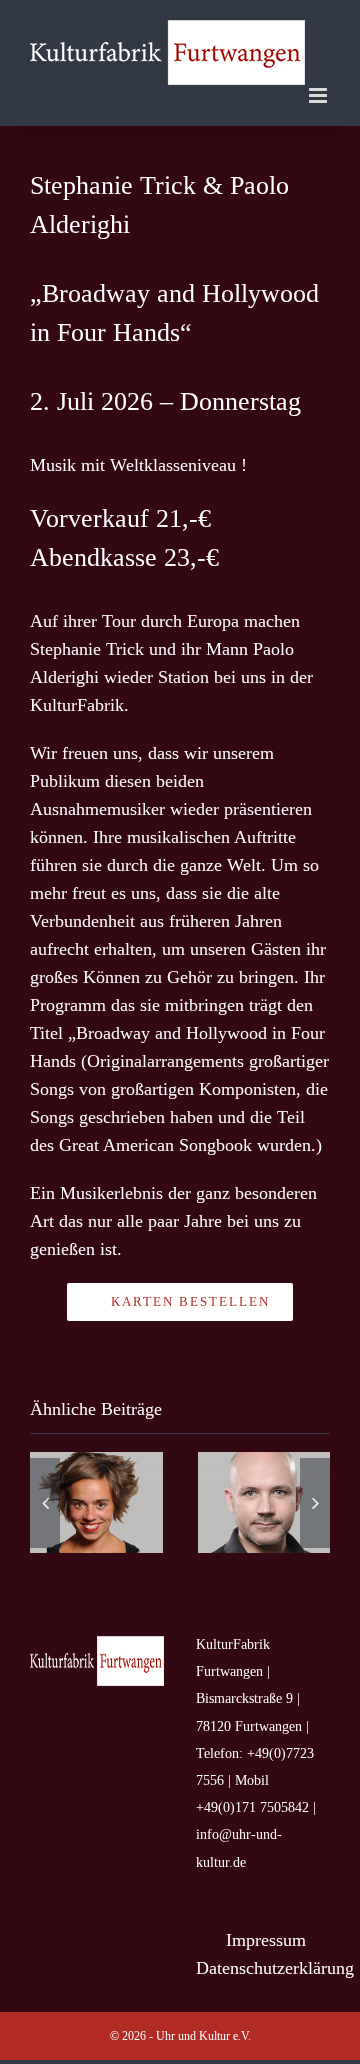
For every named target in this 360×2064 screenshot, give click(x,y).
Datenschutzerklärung (275, 1968)
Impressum (266, 1940)
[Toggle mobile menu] (319, 95)
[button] (45, 1503)
